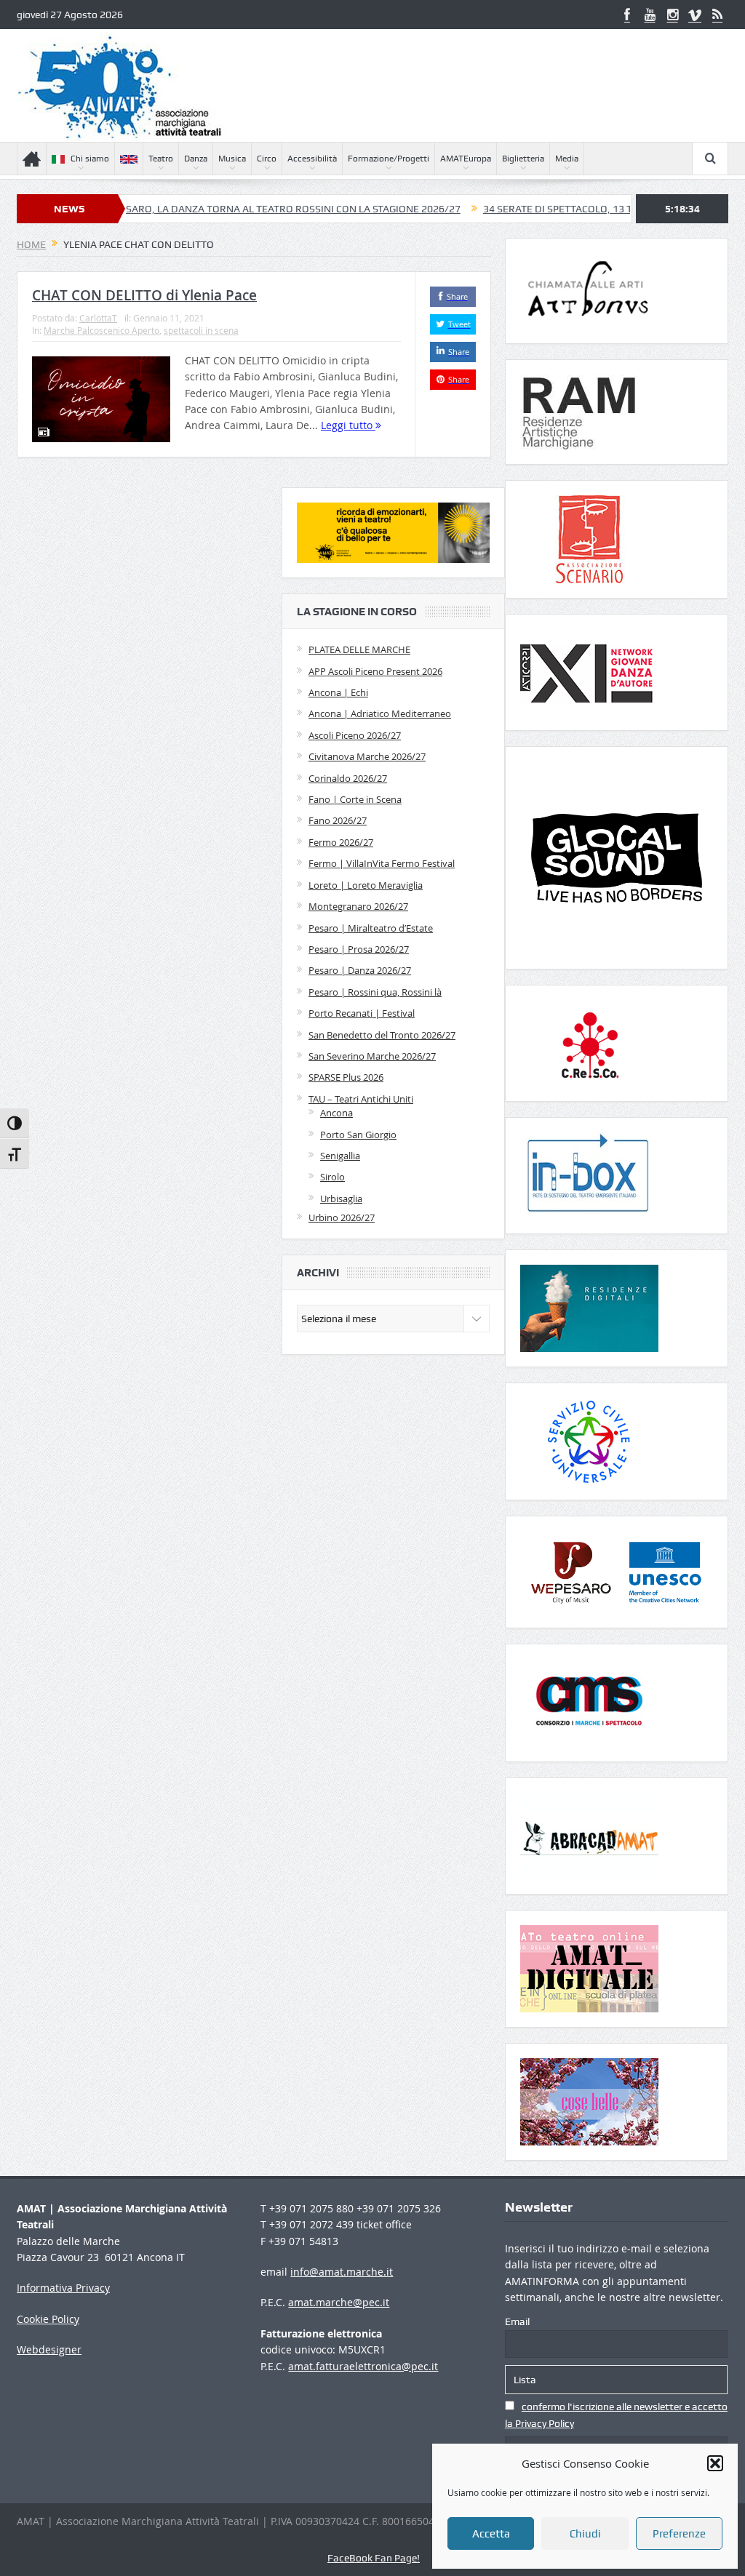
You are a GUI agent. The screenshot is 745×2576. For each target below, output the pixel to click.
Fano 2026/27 (338, 820)
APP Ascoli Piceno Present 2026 (375, 671)
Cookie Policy (48, 2319)
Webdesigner (49, 2349)
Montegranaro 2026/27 (358, 906)
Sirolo (332, 1177)
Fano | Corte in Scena (355, 799)
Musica (232, 159)
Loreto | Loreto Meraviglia (366, 885)
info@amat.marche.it (342, 2272)
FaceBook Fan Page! (374, 2558)
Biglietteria (523, 159)
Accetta (491, 2534)
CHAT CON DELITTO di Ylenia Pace (144, 295)
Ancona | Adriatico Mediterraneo (380, 713)
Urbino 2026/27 (342, 1217)
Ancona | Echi (338, 692)
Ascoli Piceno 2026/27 (355, 735)
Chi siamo (90, 159)
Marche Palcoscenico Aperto (101, 330)
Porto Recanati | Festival (362, 1013)
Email (517, 2321)
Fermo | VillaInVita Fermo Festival (382, 863)
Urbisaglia (341, 1199)
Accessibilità (312, 159)
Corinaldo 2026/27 (348, 778)
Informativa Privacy (63, 2288)
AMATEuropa (466, 159)
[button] (715, 2463)
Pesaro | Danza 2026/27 (360, 970)
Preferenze (679, 2534)
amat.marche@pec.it (339, 2302)
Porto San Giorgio (358, 1135)
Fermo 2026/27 (341, 842)
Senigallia (340, 1156)
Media (567, 159)
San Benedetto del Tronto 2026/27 (382, 1035)
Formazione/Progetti (389, 159)
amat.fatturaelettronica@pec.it (363, 2366)
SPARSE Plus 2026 (346, 1077)
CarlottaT (98, 318)
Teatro (161, 159)
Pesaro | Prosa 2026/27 (359, 949)
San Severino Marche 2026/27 (372, 1056)
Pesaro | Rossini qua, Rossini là (375, 992)
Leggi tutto (348, 425)
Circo (267, 159)
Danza (196, 159)
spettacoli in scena (201, 330)
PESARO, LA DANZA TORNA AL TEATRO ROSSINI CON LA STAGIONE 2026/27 (216, 209)
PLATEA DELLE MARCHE (359, 649)
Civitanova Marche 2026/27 (367, 756)
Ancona (336, 1113)
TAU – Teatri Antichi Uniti (361, 1099)
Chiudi (585, 2534)
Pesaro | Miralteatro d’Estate (371, 928)
